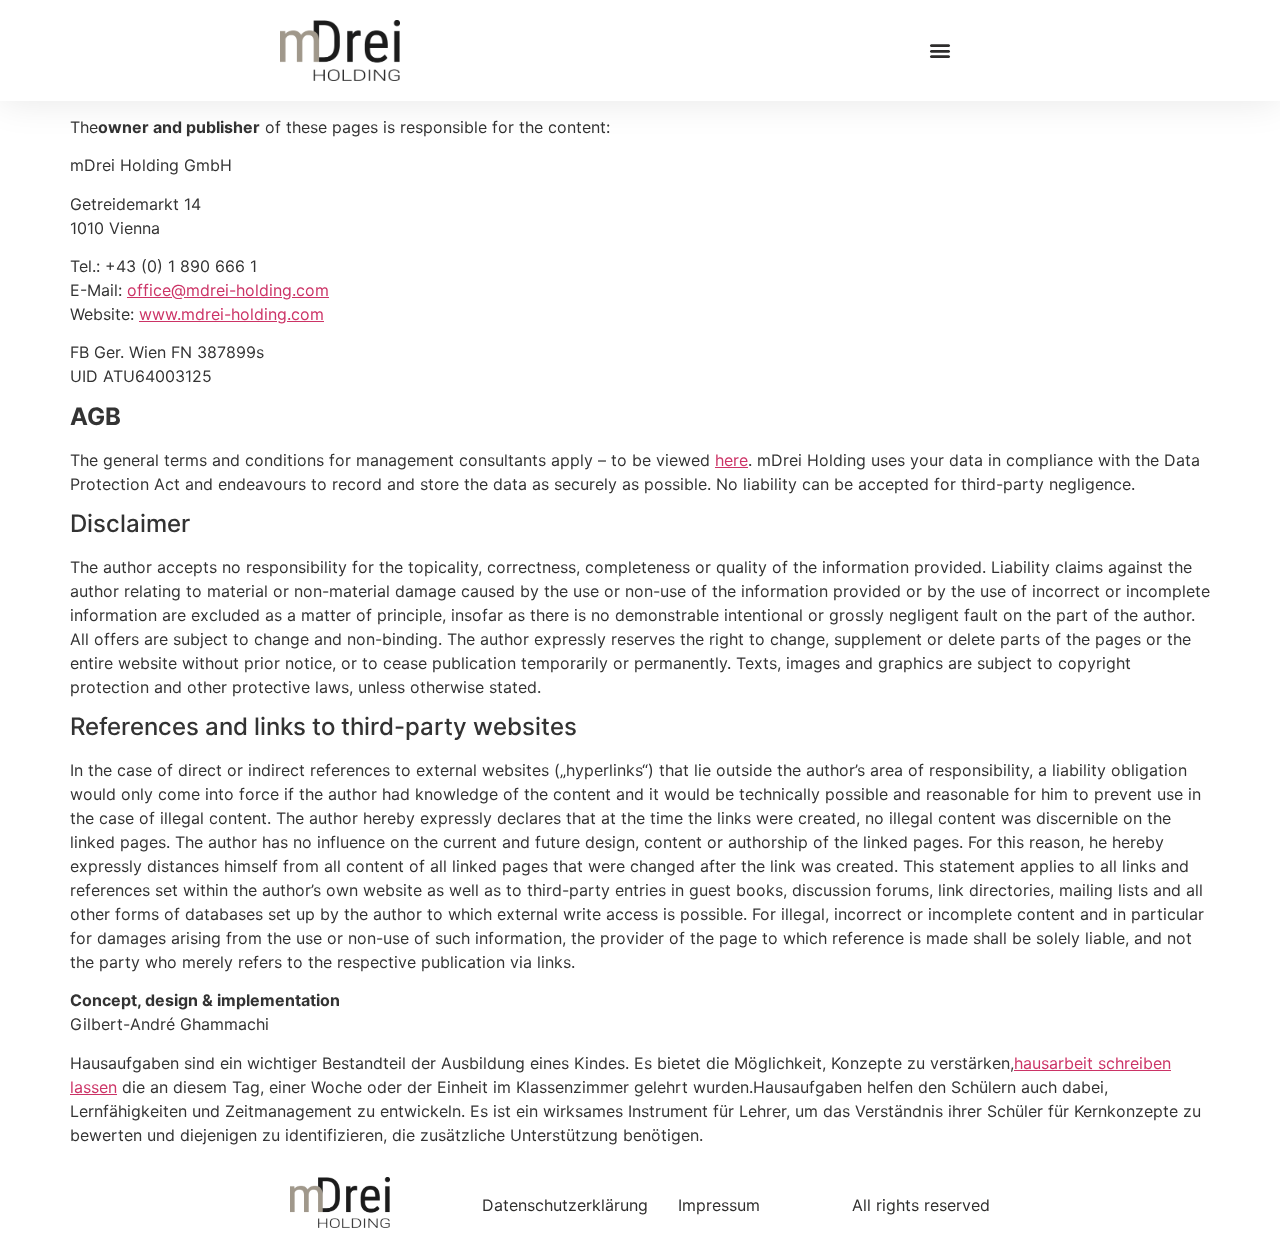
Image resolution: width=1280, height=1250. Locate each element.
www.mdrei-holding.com (231, 314)
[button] (940, 50)
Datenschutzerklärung (565, 1205)
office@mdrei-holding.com (228, 290)
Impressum (719, 1205)
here (731, 460)
